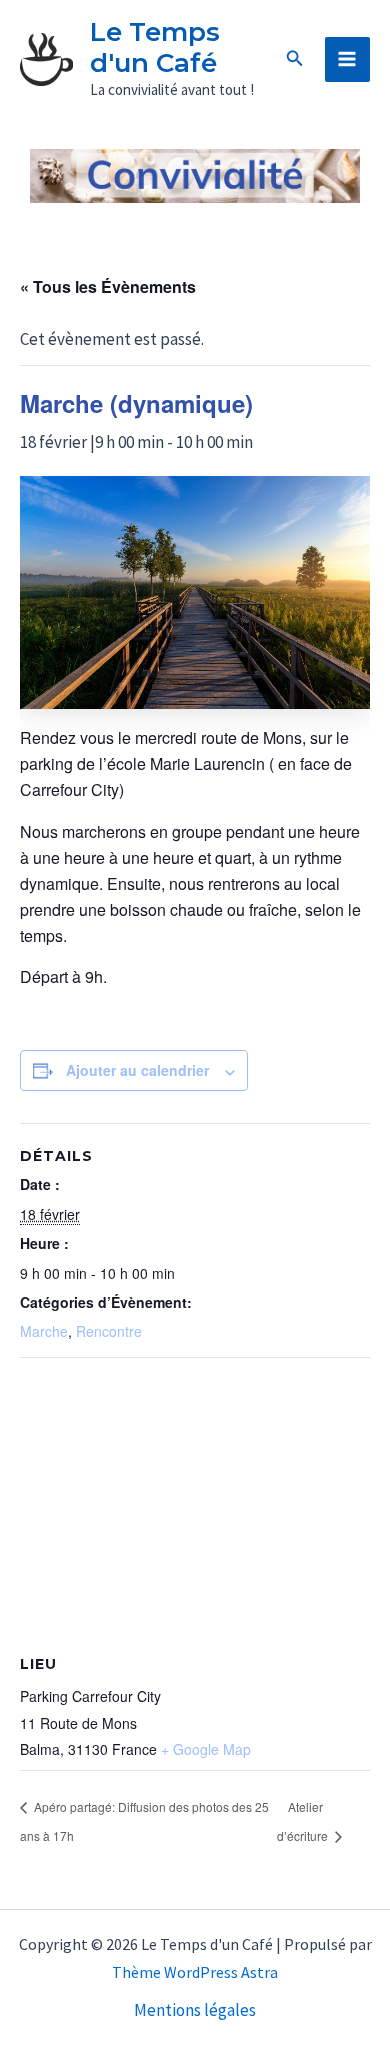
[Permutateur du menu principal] (348, 60)
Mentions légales (195, 2010)
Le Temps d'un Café (155, 47)
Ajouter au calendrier (137, 1070)
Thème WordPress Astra (195, 1972)
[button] (295, 59)
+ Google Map (206, 1749)
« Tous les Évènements (108, 286)
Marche (44, 1331)
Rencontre (109, 1331)
